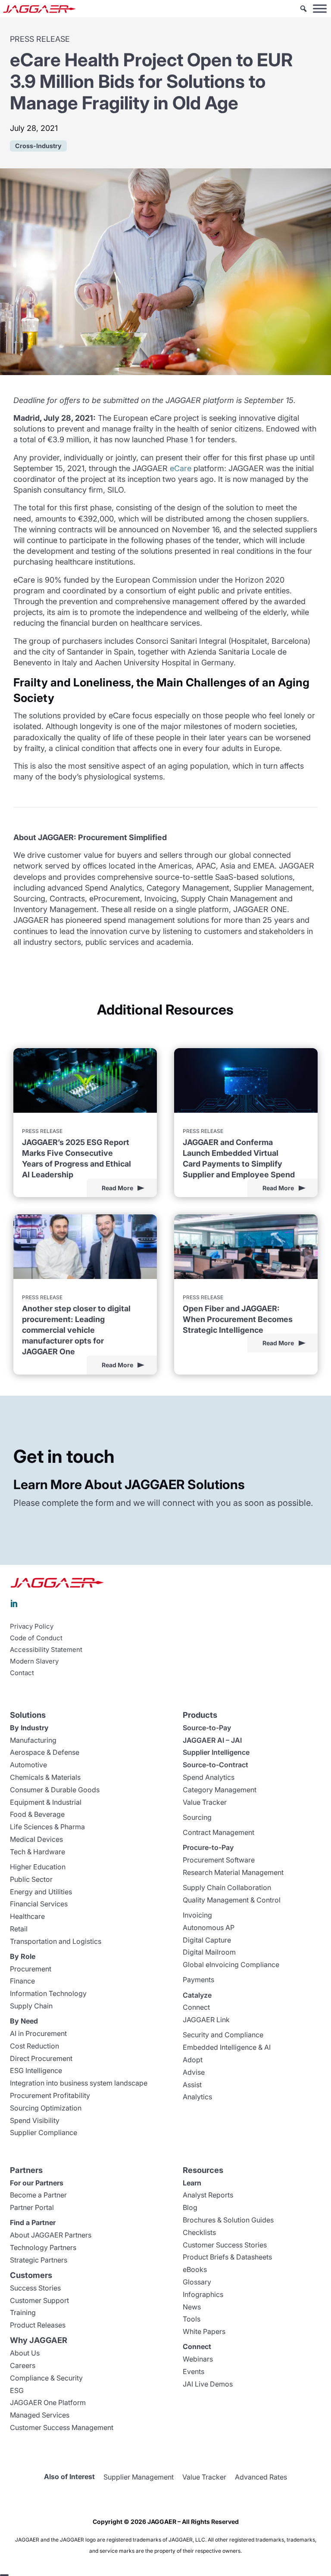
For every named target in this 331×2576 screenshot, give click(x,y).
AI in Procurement (38, 2033)
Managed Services (40, 2415)
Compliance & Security (46, 2378)
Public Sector (31, 1879)
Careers (23, 2365)
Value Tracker (205, 1802)
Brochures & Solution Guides (228, 2220)
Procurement (31, 1969)
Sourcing (197, 1817)
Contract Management (219, 1832)
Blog (190, 2207)
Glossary (197, 2282)
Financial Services (39, 1904)
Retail (19, 1929)
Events (194, 2371)
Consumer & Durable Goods (55, 1790)
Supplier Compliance (44, 2132)
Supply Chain (31, 2006)
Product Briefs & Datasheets (227, 2257)
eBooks (195, 2269)
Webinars (198, 2359)
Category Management (220, 1790)
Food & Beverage (37, 1814)
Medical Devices (36, 1839)
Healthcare (27, 1916)
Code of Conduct (36, 1638)
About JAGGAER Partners (51, 2235)
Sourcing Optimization (46, 2108)
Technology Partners (43, 2247)
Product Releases (38, 2325)
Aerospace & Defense (45, 1752)
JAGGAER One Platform (48, 2402)
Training (23, 2312)
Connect (196, 2007)
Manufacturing (33, 1740)
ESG (17, 2390)
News (192, 2307)
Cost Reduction (34, 2046)
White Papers (204, 2331)
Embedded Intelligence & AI (227, 2047)
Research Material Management (233, 1872)
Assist (192, 2085)
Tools (192, 2319)
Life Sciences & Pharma (47, 1827)
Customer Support (39, 2300)
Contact (22, 1673)
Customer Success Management (62, 2427)
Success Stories (35, 2288)
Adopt (193, 2060)
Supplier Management (139, 2477)
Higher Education (38, 1867)
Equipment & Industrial (46, 1802)
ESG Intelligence (36, 2070)
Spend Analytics (209, 1777)
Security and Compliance (223, 2035)
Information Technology (48, 1993)
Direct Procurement (41, 2058)
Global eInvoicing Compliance (231, 1965)
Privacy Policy (32, 1626)
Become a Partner (38, 2195)
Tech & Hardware (37, 1852)
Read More (117, 1188)
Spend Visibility (35, 2120)
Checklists (199, 2232)
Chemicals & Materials (45, 1777)
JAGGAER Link (206, 2020)
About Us (25, 2353)
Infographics (203, 2294)
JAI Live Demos (208, 2384)
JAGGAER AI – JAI (212, 1740)
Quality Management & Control (232, 1900)
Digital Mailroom (209, 1952)
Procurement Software (219, 1860)
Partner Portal (32, 2207)
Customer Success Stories (225, 2245)
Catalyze (197, 1995)
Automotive (28, 1765)
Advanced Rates (261, 2477)
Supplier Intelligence (216, 1752)
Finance (22, 1981)
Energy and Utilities (41, 1892)
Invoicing (197, 1915)
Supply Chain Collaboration (227, 1887)
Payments (198, 1980)
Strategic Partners (39, 2260)
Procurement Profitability (50, 2095)
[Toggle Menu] (320, 8)
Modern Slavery (34, 1661)
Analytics (197, 2097)
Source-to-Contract (215, 1765)
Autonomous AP (209, 1927)
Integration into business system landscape (79, 2083)
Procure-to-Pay (208, 1847)
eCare (181, 468)
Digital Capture (207, 1940)
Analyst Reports (208, 2195)
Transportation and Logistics (56, 1941)
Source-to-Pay (207, 1728)
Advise (194, 2072)
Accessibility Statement (46, 1650)
